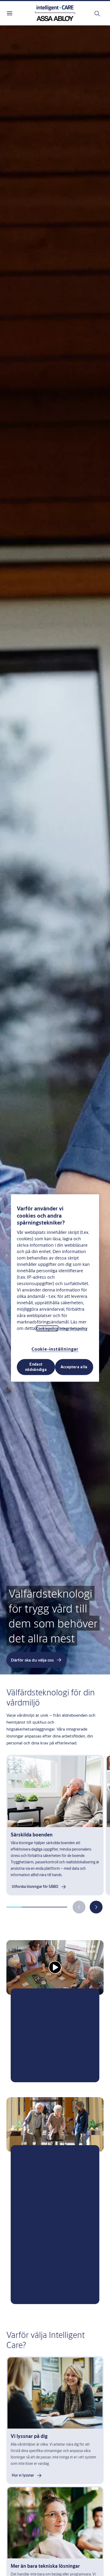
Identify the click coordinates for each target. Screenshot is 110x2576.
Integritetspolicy (73, 1328)
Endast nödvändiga (36, 1367)
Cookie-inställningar (55, 1349)
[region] (55, 1288)
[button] (96, 1907)
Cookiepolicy (47, 1328)
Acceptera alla (74, 1367)
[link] (39, 1887)
